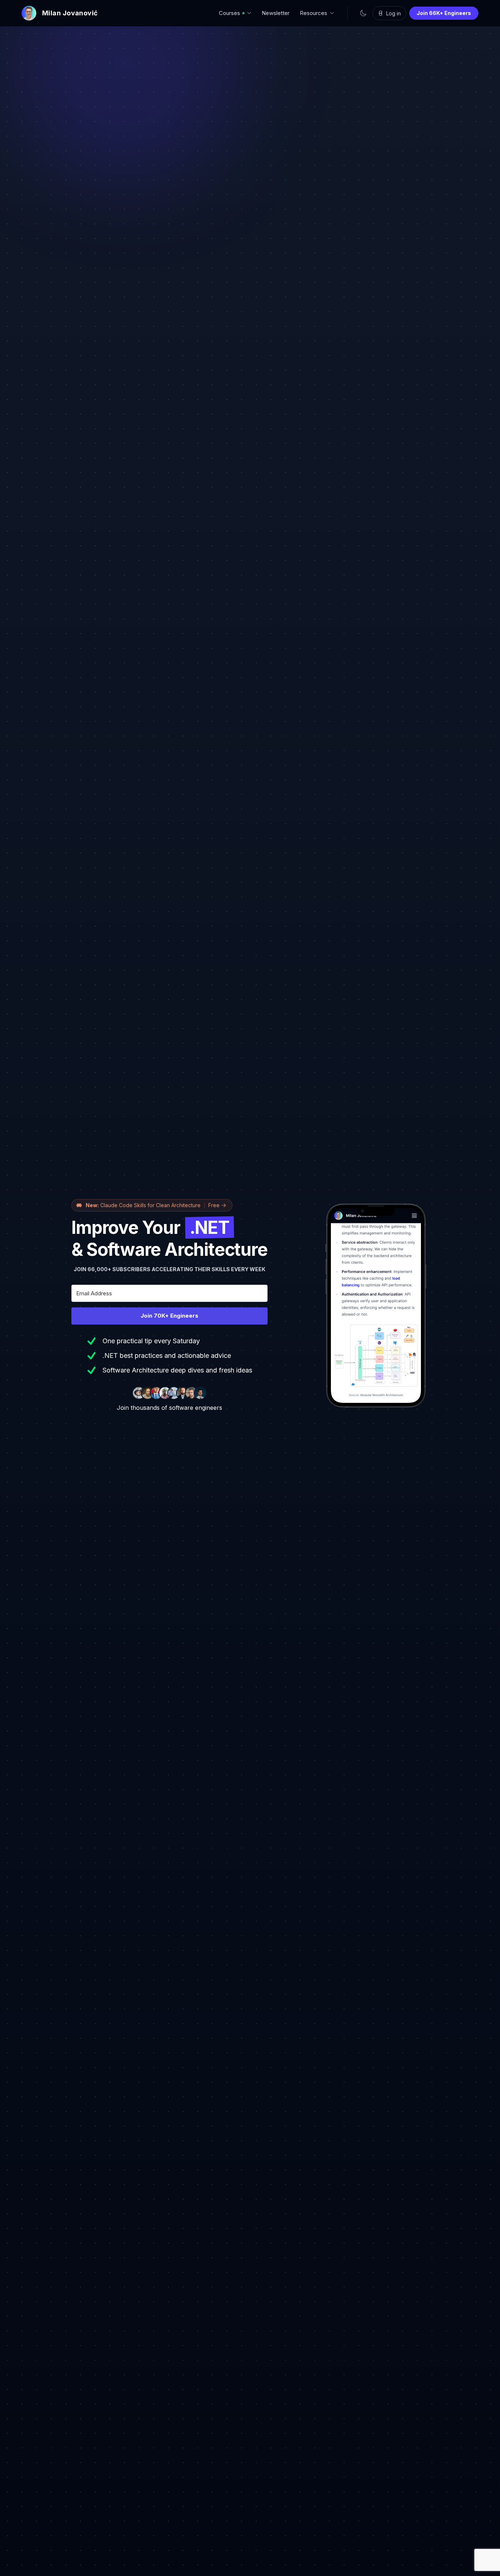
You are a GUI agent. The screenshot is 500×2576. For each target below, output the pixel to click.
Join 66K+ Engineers (444, 13)
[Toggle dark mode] (363, 13)
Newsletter (276, 13)
